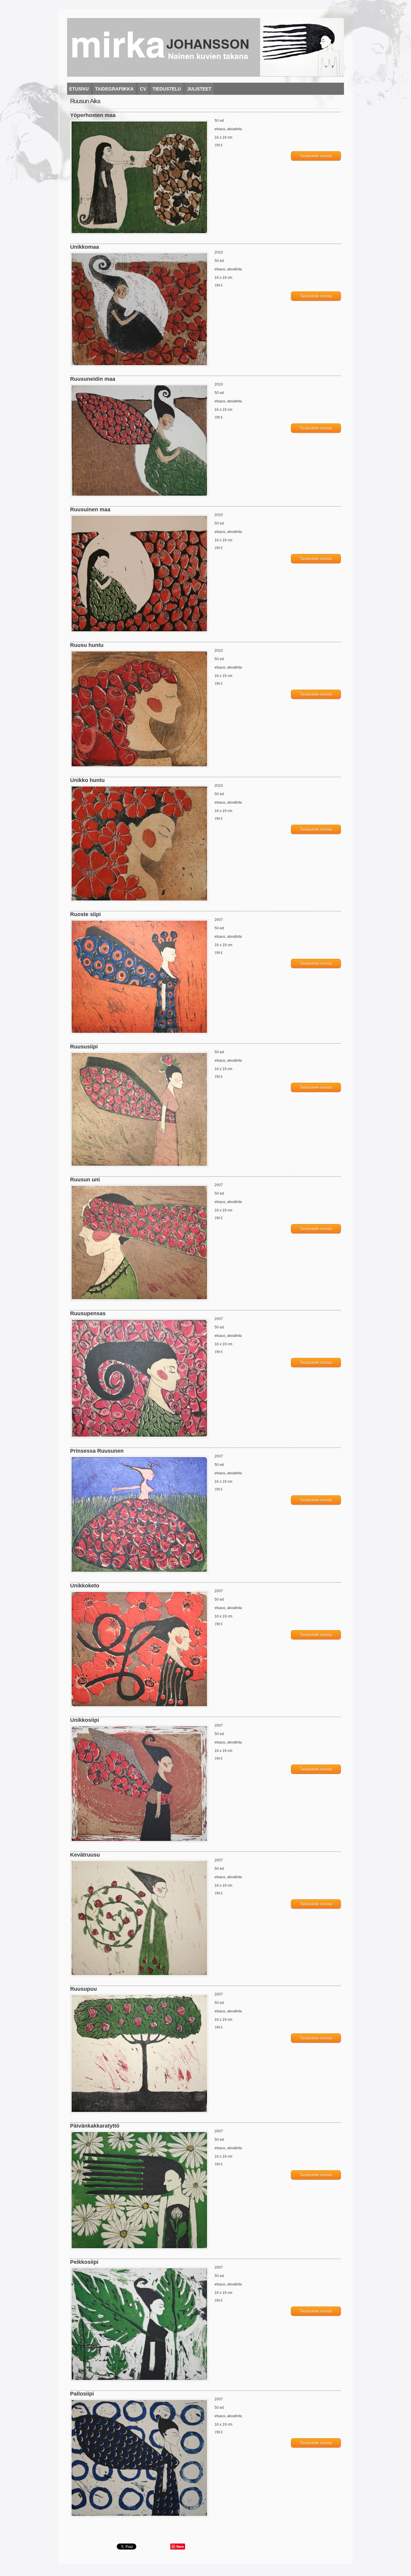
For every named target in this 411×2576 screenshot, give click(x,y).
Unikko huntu (87, 780)
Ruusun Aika (85, 101)
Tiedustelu (167, 89)
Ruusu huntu (87, 645)
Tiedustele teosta (316, 156)
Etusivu (79, 89)
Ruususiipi (84, 1047)
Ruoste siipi (85, 914)
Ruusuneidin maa (93, 379)
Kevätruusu (85, 1855)
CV (143, 89)
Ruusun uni (85, 1180)
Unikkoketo (85, 1586)
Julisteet (199, 89)
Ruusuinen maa (90, 509)
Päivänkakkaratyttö (95, 2126)
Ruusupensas (88, 1313)
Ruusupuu (83, 1989)
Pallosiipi (82, 2394)
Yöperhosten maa (93, 115)
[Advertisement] (141, 2532)
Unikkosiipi (85, 1720)
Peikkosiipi (84, 2262)
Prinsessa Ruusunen (97, 1451)
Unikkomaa (85, 247)
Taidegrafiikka (114, 89)
